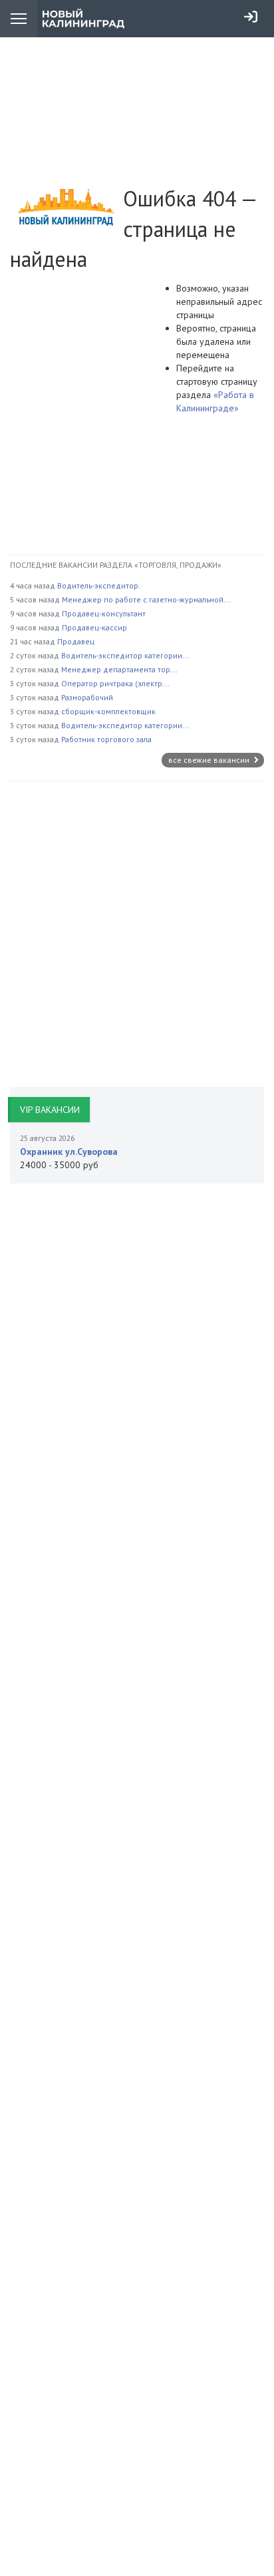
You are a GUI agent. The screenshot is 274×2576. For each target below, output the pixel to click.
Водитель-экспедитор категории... (125, 655)
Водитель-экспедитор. (99, 585)
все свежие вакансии (210, 760)
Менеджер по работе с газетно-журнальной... (146, 599)
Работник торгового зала (106, 739)
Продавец (76, 641)
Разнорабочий (87, 697)
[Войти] (251, 17)
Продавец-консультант (104, 613)
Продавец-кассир (94, 627)
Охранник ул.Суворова (69, 1152)
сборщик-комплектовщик (108, 711)
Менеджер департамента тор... (119, 669)
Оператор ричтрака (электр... (115, 683)
